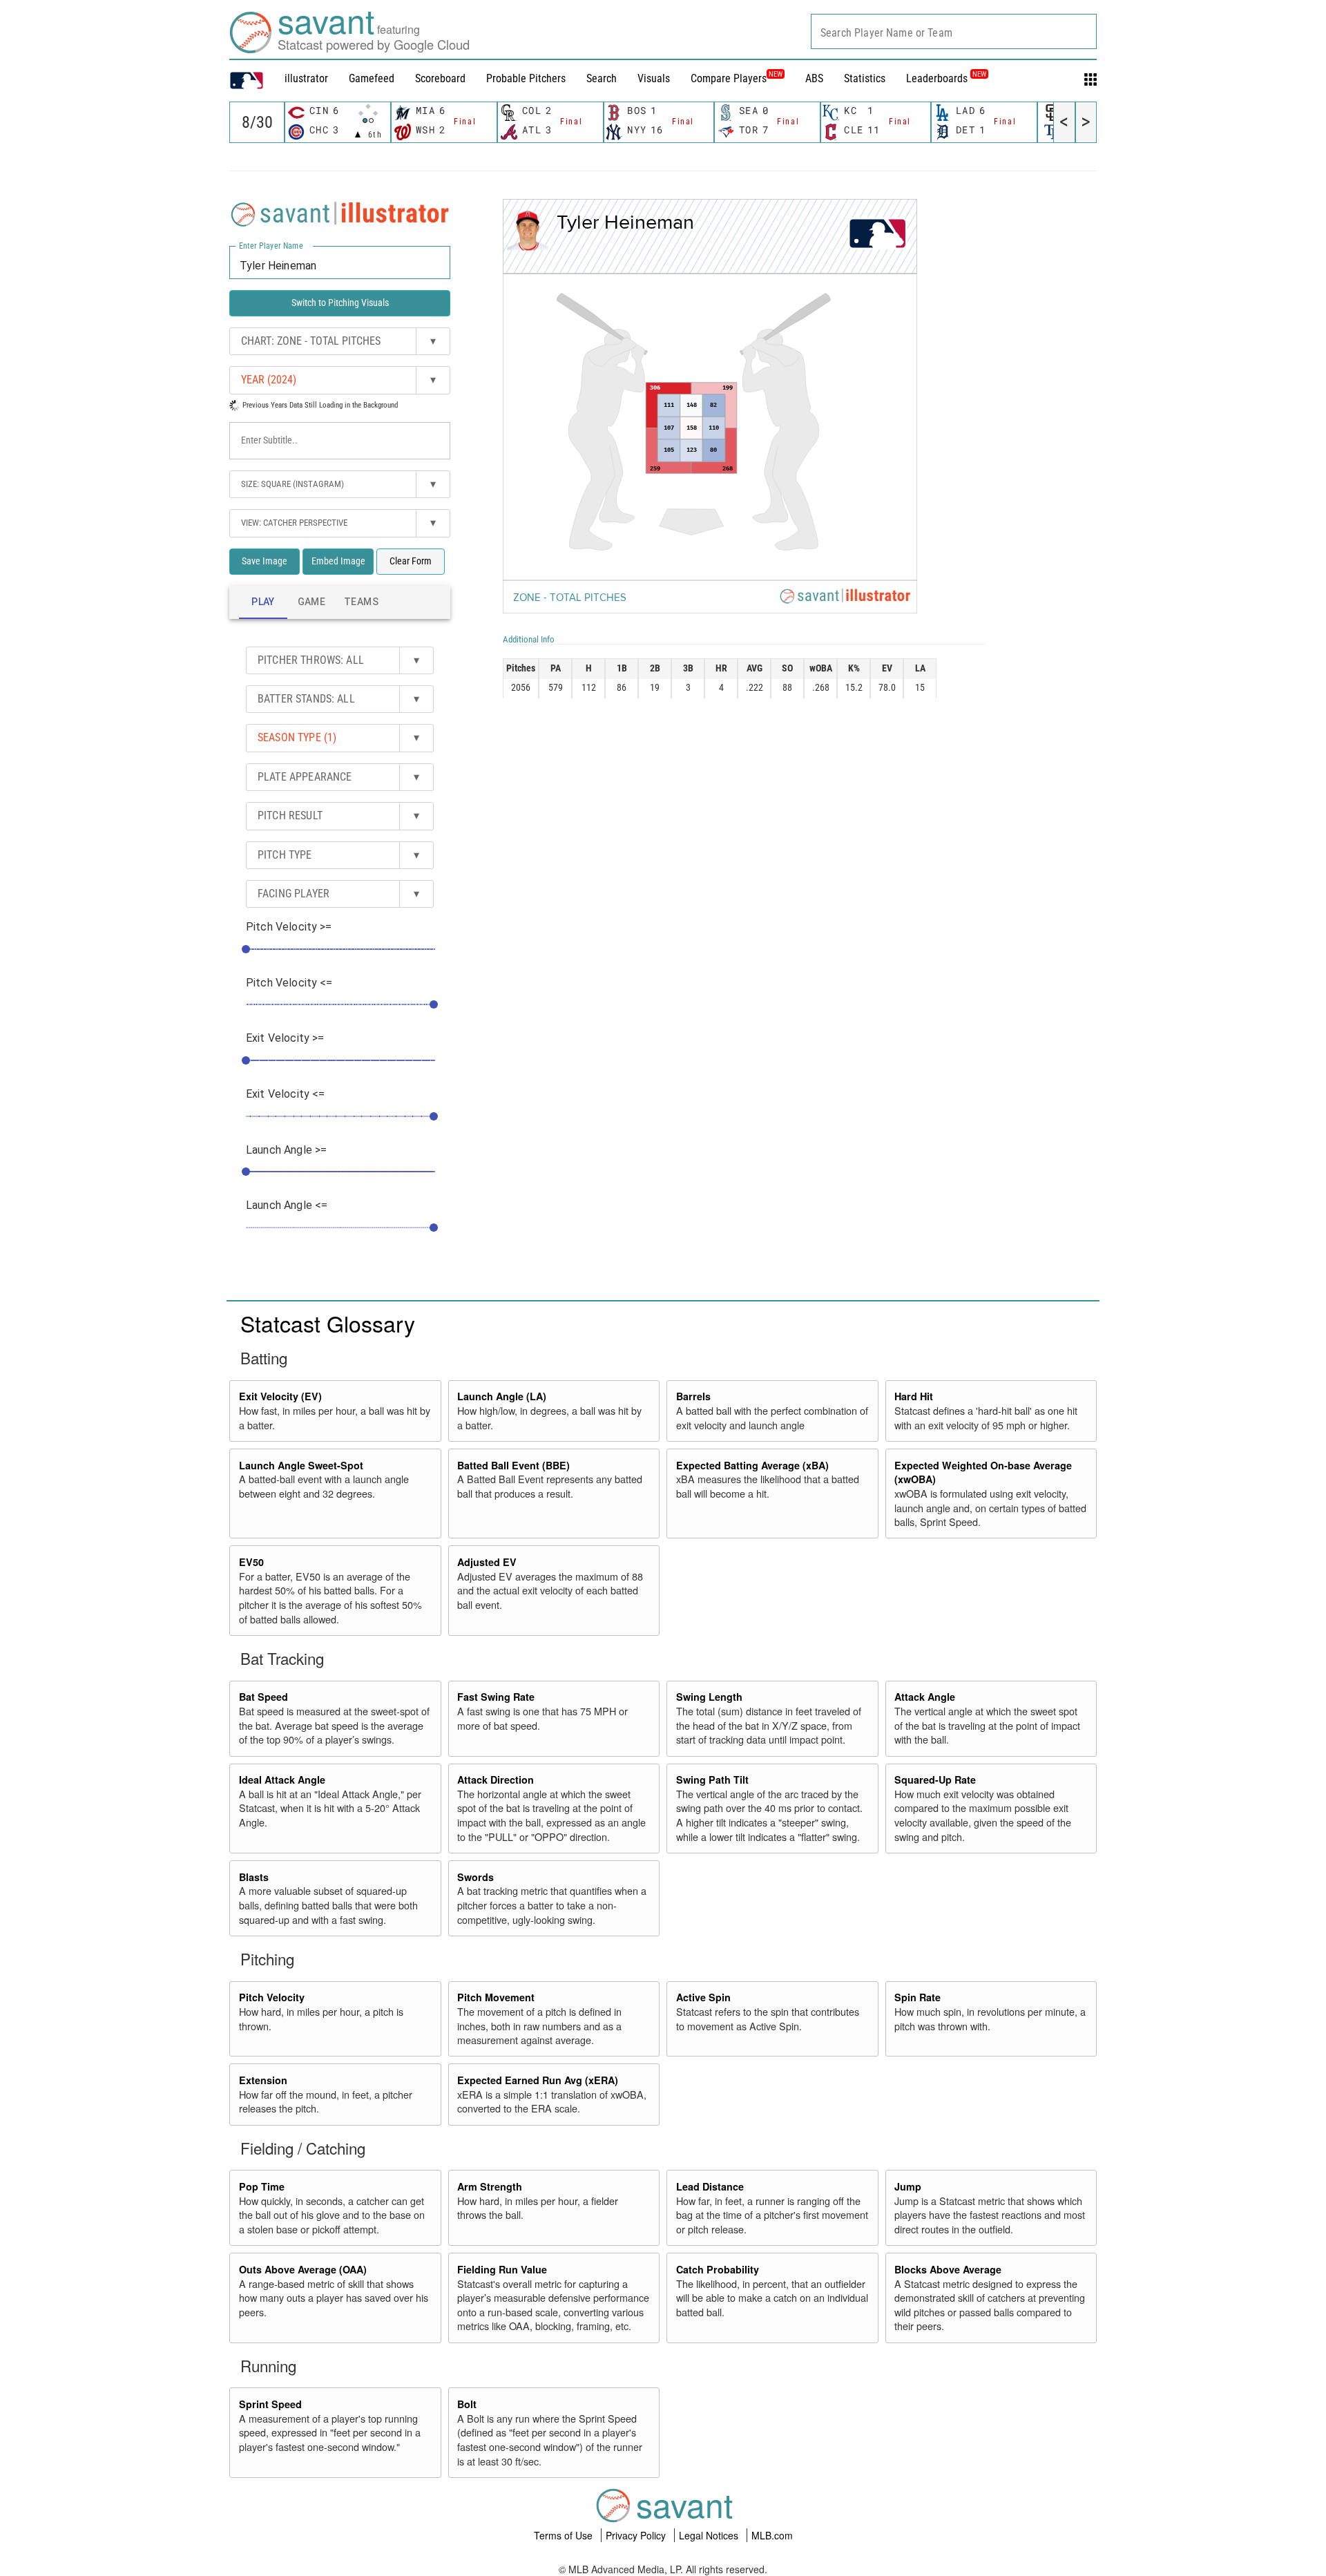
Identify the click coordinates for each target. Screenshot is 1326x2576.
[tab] (263, 602)
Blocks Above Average (948, 2269)
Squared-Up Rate (935, 1780)
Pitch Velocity (272, 1997)
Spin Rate (917, 1997)
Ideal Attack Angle (282, 1780)
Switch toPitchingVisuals (340, 303)
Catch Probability (718, 2269)
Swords (475, 1877)
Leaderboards (946, 78)
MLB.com (772, 2535)
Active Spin (703, 1997)
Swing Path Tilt (712, 1780)
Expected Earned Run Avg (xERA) (538, 2080)
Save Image (265, 561)
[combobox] (954, 31)
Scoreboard (440, 78)
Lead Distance (710, 2186)
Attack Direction (496, 1780)
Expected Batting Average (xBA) (752, 1465)
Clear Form (411, 561)
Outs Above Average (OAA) (303, 2269)
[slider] (246, 949)
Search (602, 78)
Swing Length (709, 1697)
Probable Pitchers (526, 78)
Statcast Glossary (328, 1323)
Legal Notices (710, 2535)
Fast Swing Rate (496, 1697)
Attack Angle (925, 1697)
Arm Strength (490, 2186)
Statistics (865, 78)
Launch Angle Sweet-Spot (301, 1465)
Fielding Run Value (502, 2269)
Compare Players (729, 78)
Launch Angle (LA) (502, 1396)
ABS (814, 78)
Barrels (693, 1396)
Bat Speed (263, 1697)
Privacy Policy (637, 2535)
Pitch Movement (496, 1997)
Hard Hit (914, 1396)
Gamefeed (372, 78)
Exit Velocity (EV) (280, 1396)
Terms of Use (565, 2535)
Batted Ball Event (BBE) (513, 1465)
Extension (263, 2080)
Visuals (654, 78)
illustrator (306, 78)
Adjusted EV (487, 1562)
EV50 (251, 1562)
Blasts (254, 1877)
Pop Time (262, 2186)
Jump (908, 2186)
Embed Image (338, 561)
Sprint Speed (270, 2404)
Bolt (467, 2404)
